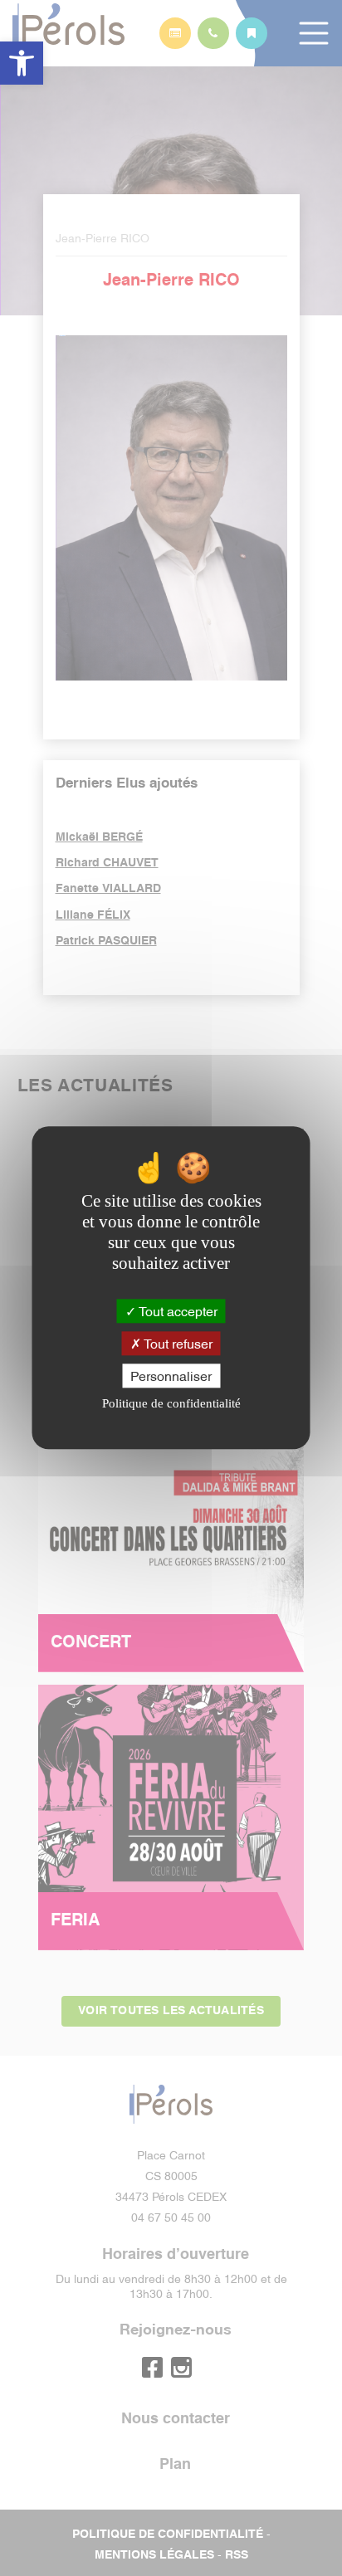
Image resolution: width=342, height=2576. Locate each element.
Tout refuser (177, 1343)
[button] (22, 63)
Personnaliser (171, 1375)
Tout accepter (177, 1310)
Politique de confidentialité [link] (171, 1404)
